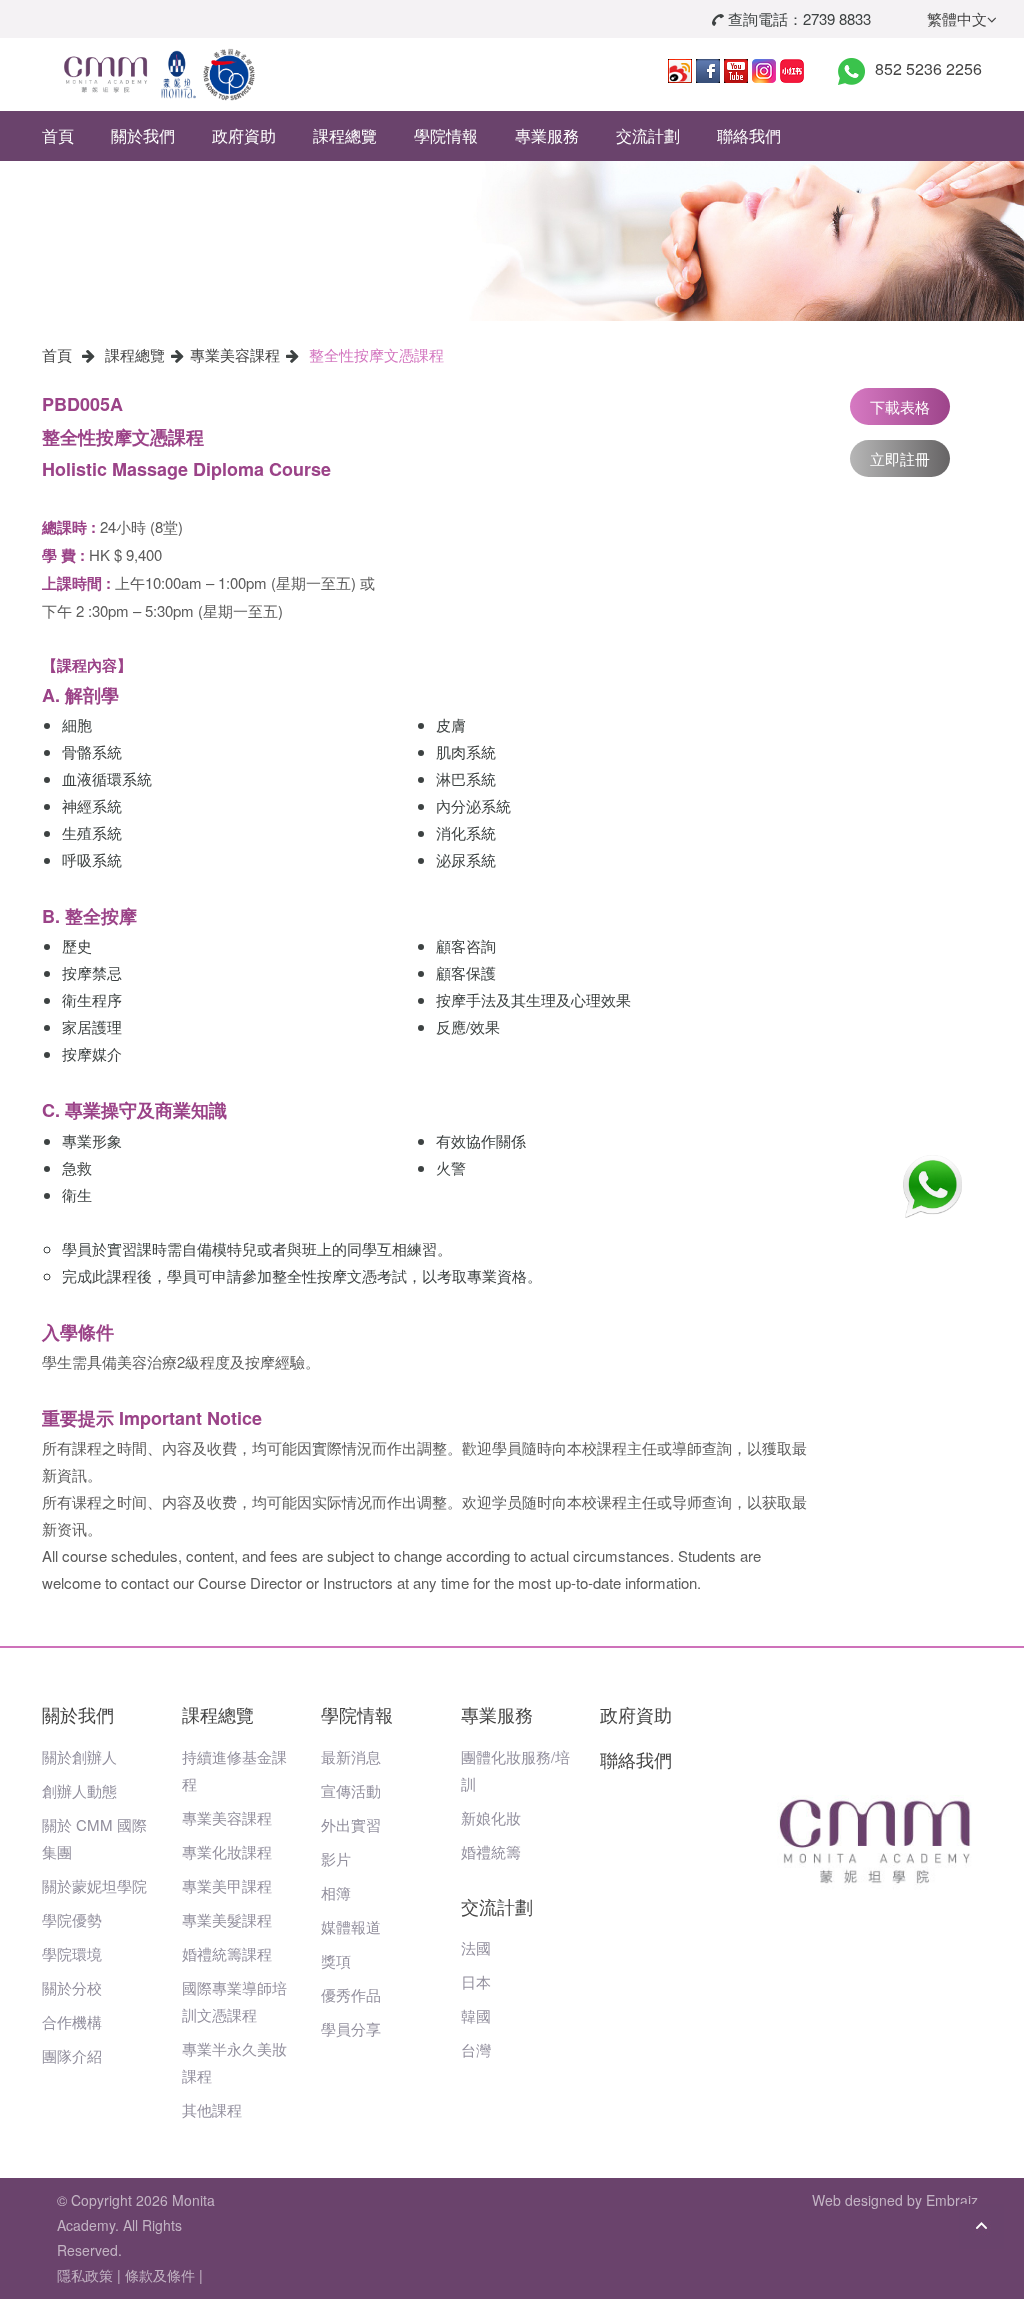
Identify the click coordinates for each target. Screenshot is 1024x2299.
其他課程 (212, 2109)
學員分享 (351, 2028)
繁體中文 (957, 18)
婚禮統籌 (491, 1851)
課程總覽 (345, 135)
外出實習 (351, 1824)
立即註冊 (900, 458)
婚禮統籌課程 (227, 1953)
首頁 (58, 135)
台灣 (476, 2049)
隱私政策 (85, 2275)
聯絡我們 (749, 135)
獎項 (336, 1960)
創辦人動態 (79, 1790)
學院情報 (446, 135)
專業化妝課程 (227, 1851)
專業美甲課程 (227, 1885)
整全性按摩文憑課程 (376, 354)
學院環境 (72, 1953)
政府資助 (244, 135)
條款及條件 (160, 2275)
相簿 (336, 1892)
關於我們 (143, 135)
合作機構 (72, 2021)
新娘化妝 (491, 1817)
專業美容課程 (235, 354)
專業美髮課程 (227, 1919)
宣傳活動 (351, 1790)
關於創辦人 (79, 1756)
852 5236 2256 (928, 68)
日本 (476, 1981)
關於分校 (72, 1987)
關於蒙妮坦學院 (94, 1885)
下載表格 (900, 406)
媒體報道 (351, 1926)
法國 (476, 1947)
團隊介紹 (72, 2055)
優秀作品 (351, 1994)
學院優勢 (72, 1919)
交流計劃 (648, 135)
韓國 (476, 2015)
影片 (336, 1858)
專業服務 (547, 135)
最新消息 (351, 1756)
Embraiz (952, 2200)
